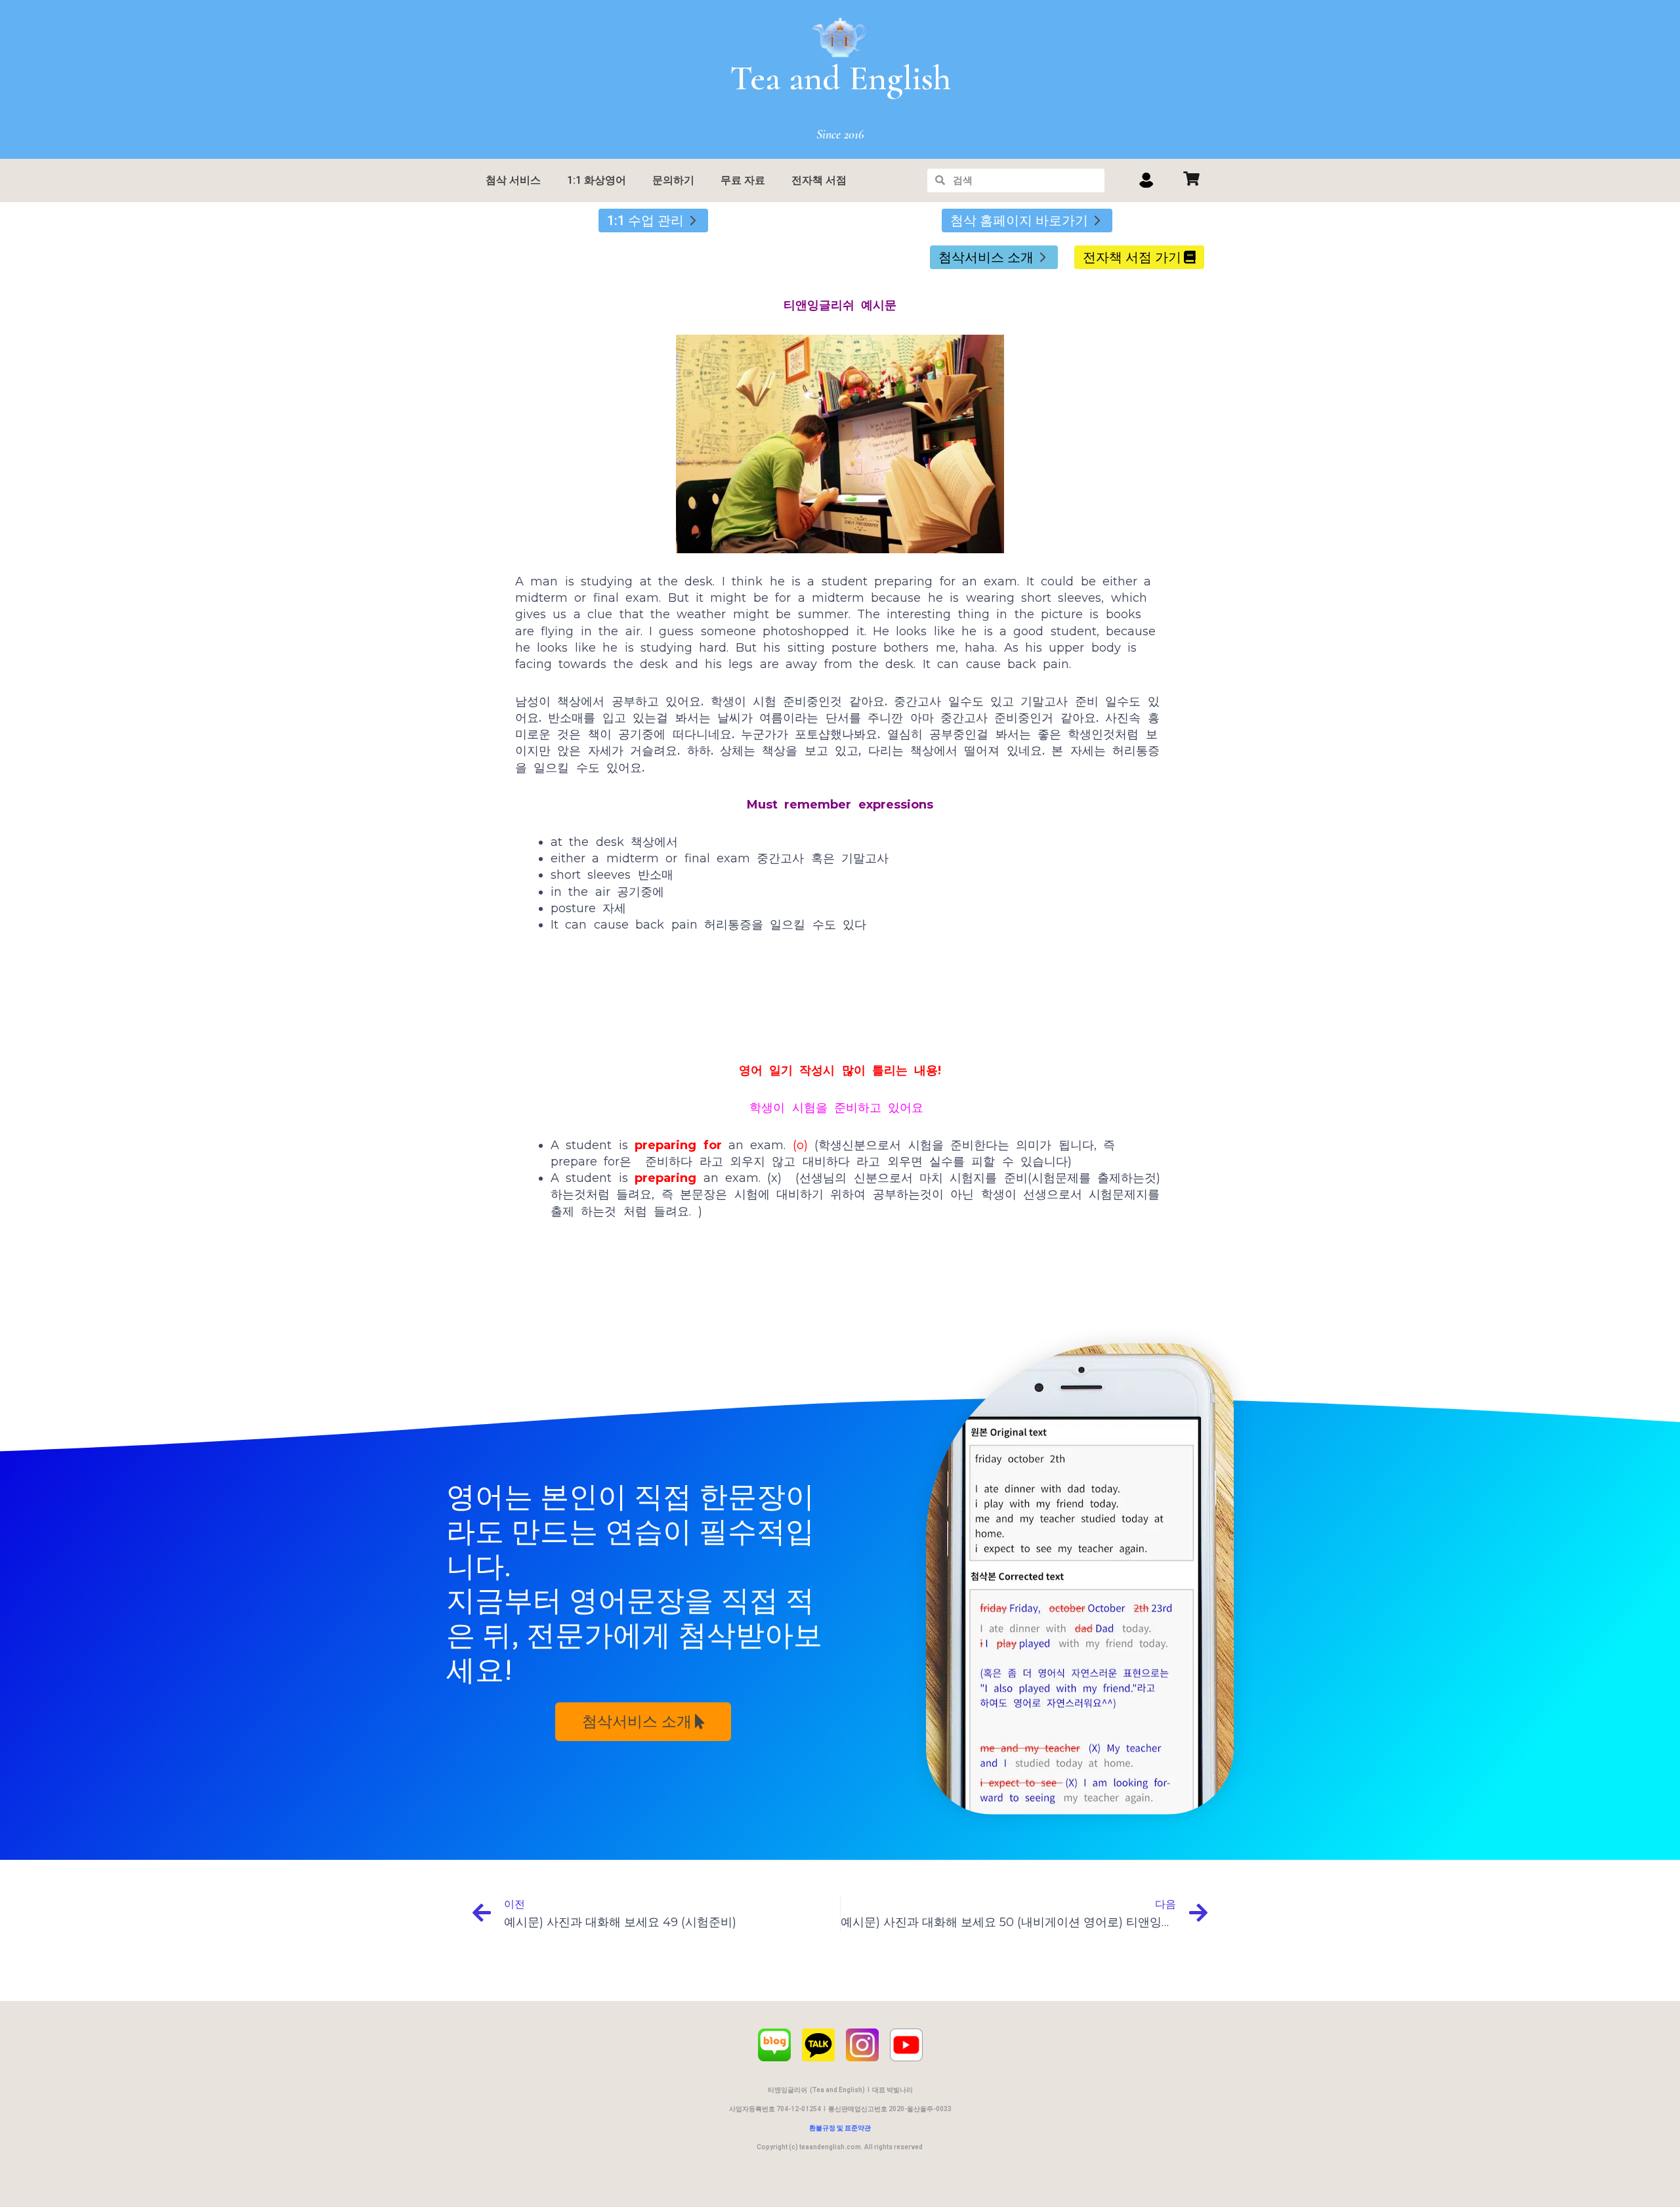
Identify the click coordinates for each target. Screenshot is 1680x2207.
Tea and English (840, 78)
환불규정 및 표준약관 (840, 2128)
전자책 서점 (819, 180)
